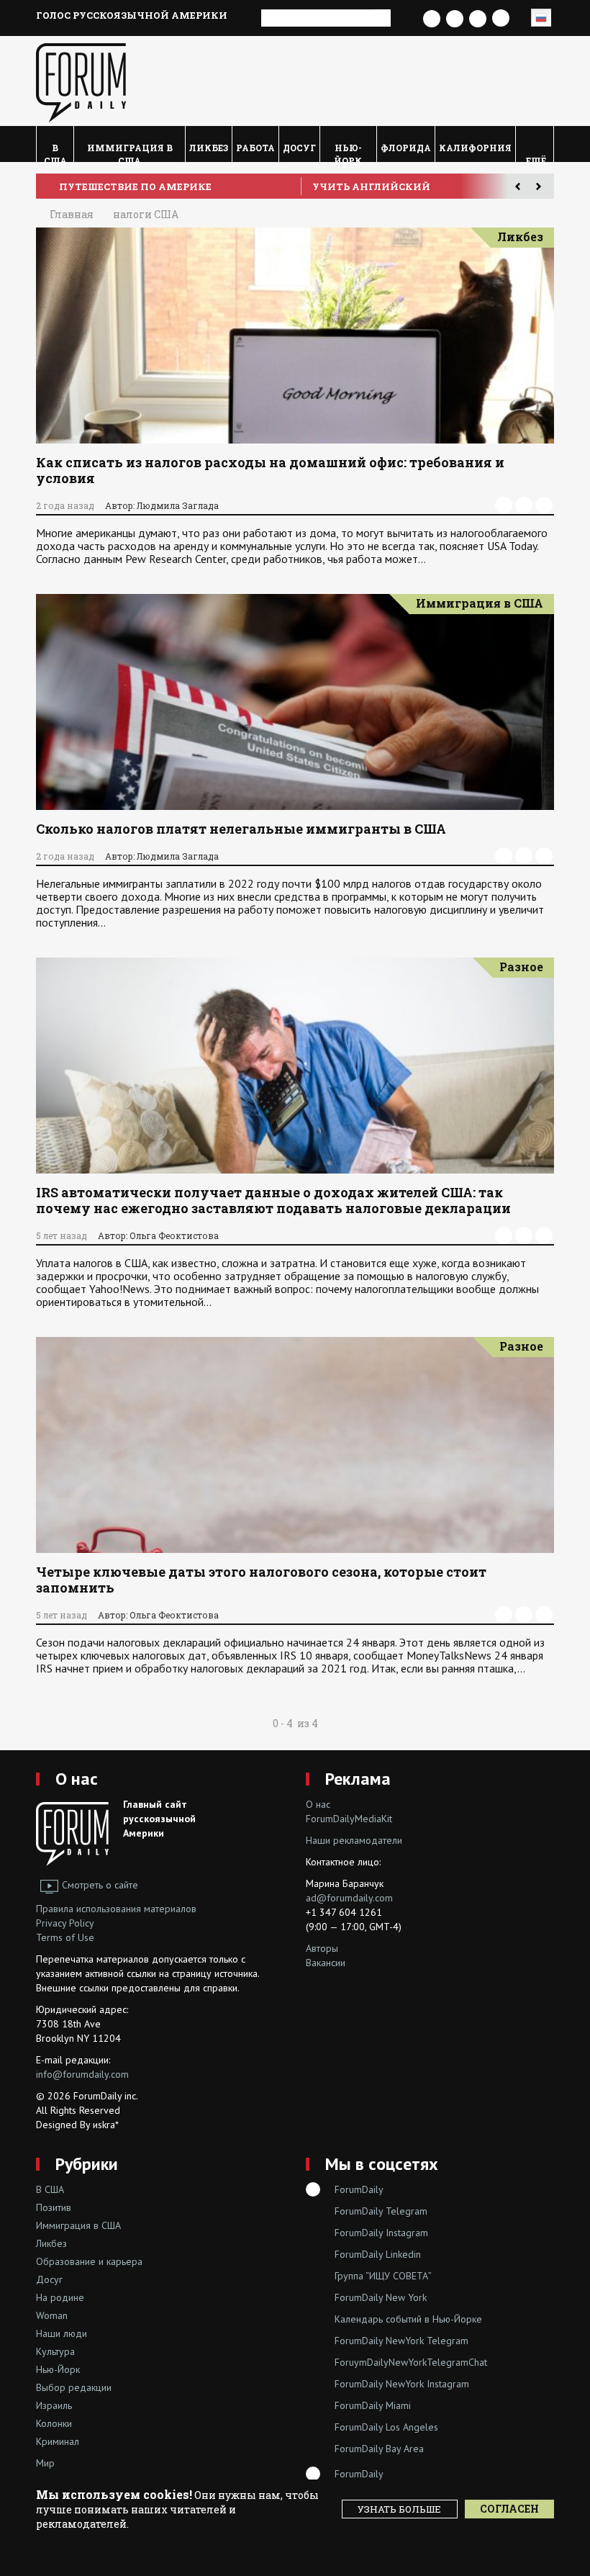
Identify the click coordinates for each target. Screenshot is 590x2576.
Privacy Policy (65, 1923)
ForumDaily (359, 2189)
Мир (45, 2463)
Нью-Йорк (348, 152)
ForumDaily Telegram (381, 2211)
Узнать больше (399, 2509)
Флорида (406, 148)
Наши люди (62, 2333)
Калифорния (475, 148)
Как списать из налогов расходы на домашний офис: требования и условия (270, 470)
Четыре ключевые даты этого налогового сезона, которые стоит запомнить (261, 1580)
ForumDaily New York (381, 2297)
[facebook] (504, 505)
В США (55, 152)
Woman (52, 2315)
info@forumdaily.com (82, 2074)
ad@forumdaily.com (349, 1898)
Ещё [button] (535, 158)
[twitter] (544, 505)
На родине (60, 2297)
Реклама (358, 1779)
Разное (521, 967)
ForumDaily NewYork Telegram (401, 2341)
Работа (255, 148)
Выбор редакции (74, 2387)
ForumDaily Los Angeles (386, 2427)
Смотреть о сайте (100, 1885)
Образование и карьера (89, 2261)
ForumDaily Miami (373, 2405)
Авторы (322, 1948)
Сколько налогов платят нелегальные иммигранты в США (241, 829)
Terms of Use (65, 1937)
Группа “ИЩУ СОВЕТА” (383, 2276)
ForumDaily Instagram (381, 2233)
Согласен (509, 2509)
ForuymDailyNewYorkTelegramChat (411, 2362)
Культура (55, 2351)
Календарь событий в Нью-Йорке (408, 2319)
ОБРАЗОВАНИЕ (346, 186)
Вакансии (326, 1963)
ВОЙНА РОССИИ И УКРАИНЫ (131, 186)
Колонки (54, 2423)
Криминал (58, 2441)
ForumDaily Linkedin (378, 2254)
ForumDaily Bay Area (379, 2449)
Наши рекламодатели (354, 1840)
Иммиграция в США (130, 152)
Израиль (54, 2405)
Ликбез (209, 148)
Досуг (299, 148)
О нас (77, 1779)
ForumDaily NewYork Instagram (402, 2384)
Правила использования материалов (116, 1909)
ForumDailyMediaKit (349, 1819)
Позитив (54, 2207)
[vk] (524, 505)
